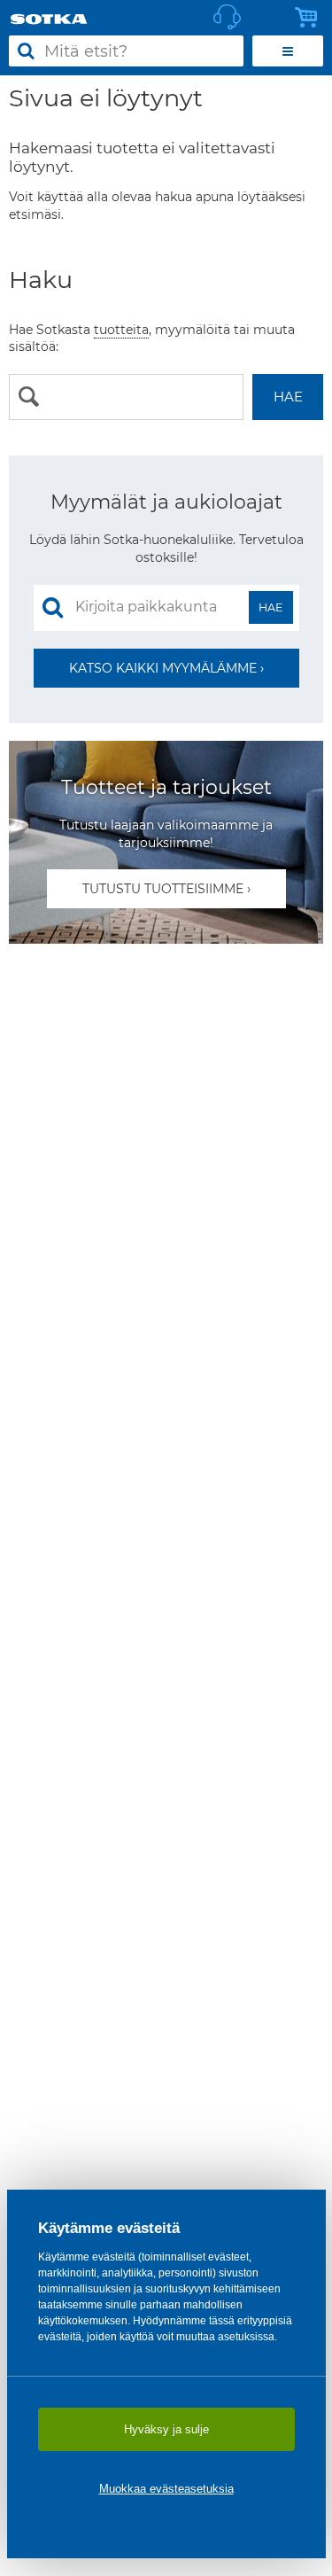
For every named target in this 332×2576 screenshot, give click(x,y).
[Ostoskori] (311, 18)
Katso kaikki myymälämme (163, 668)
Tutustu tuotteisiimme (163, 889)
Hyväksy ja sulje (166, 2429)
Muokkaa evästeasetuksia (166, 2489)
